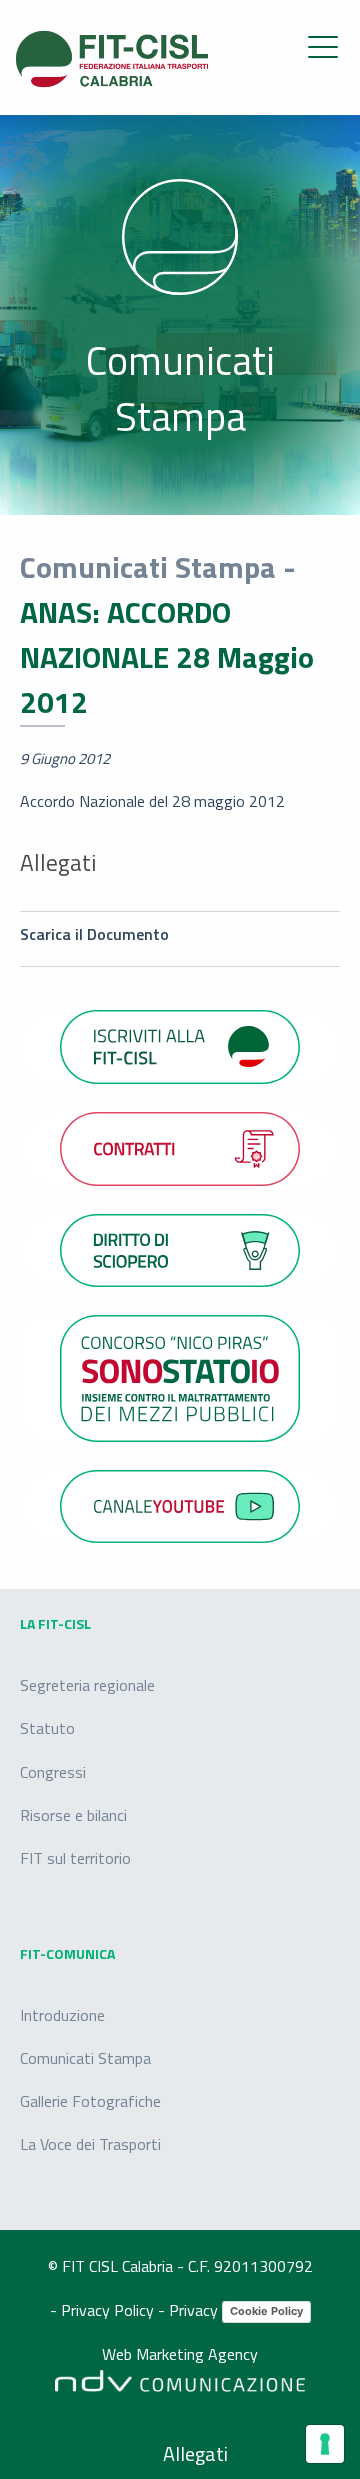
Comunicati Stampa (85, 2058)
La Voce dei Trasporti (90, 2144)
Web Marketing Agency (180, 2355)
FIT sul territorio (75, 1858)
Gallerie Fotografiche (90, 2101)
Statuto (47, 1728)
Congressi (53, 1772)
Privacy (195, 2310)
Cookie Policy (266, 2311)
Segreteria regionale (87, 1685)
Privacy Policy (109, 2310)
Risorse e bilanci (73, 1815)
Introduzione (62, 2015)
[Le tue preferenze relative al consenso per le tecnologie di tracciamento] (325, 2444)
